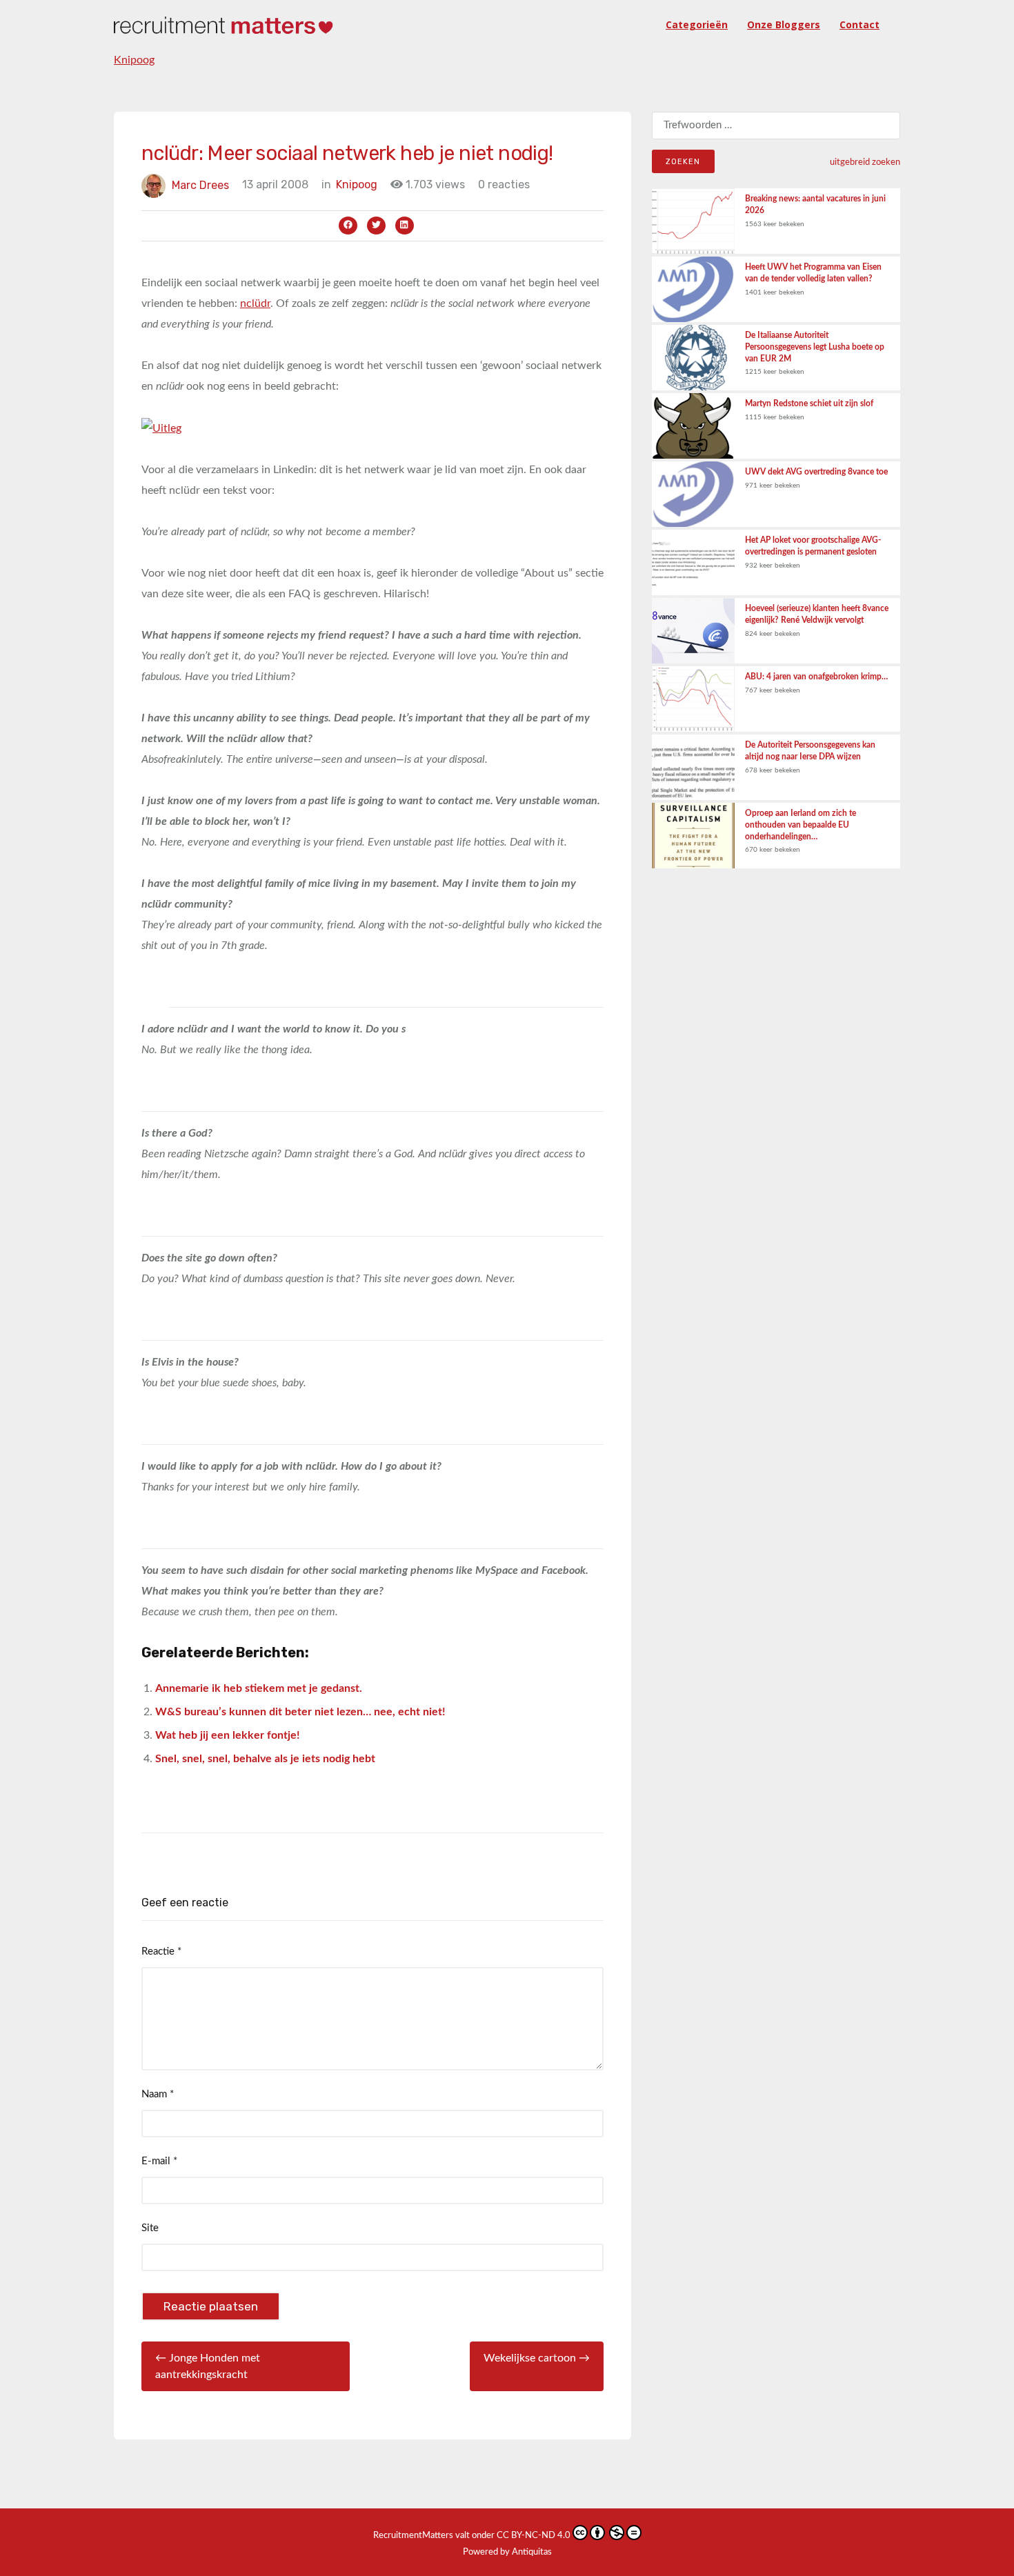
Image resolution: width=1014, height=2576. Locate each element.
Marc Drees (200, 184)
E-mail (159, 2161)
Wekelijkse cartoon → (537, 2358)
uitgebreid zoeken (865, 162)
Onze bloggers (784, 24)
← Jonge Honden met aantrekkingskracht (208, 2366)
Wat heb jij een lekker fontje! (228, 1735)
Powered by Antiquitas (507, 2552)
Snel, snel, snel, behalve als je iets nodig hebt (265, 1759)
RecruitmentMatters (413, 2536)
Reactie (161, 1951)
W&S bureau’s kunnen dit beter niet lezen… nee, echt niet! (300, 1712)
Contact (859, 24)
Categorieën (697, 24)
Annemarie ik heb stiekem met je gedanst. (259, 1688)
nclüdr (255, 303)
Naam (158, 2094)
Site (150, 2228)
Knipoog (134, 60)
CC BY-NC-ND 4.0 (534, 2536)
